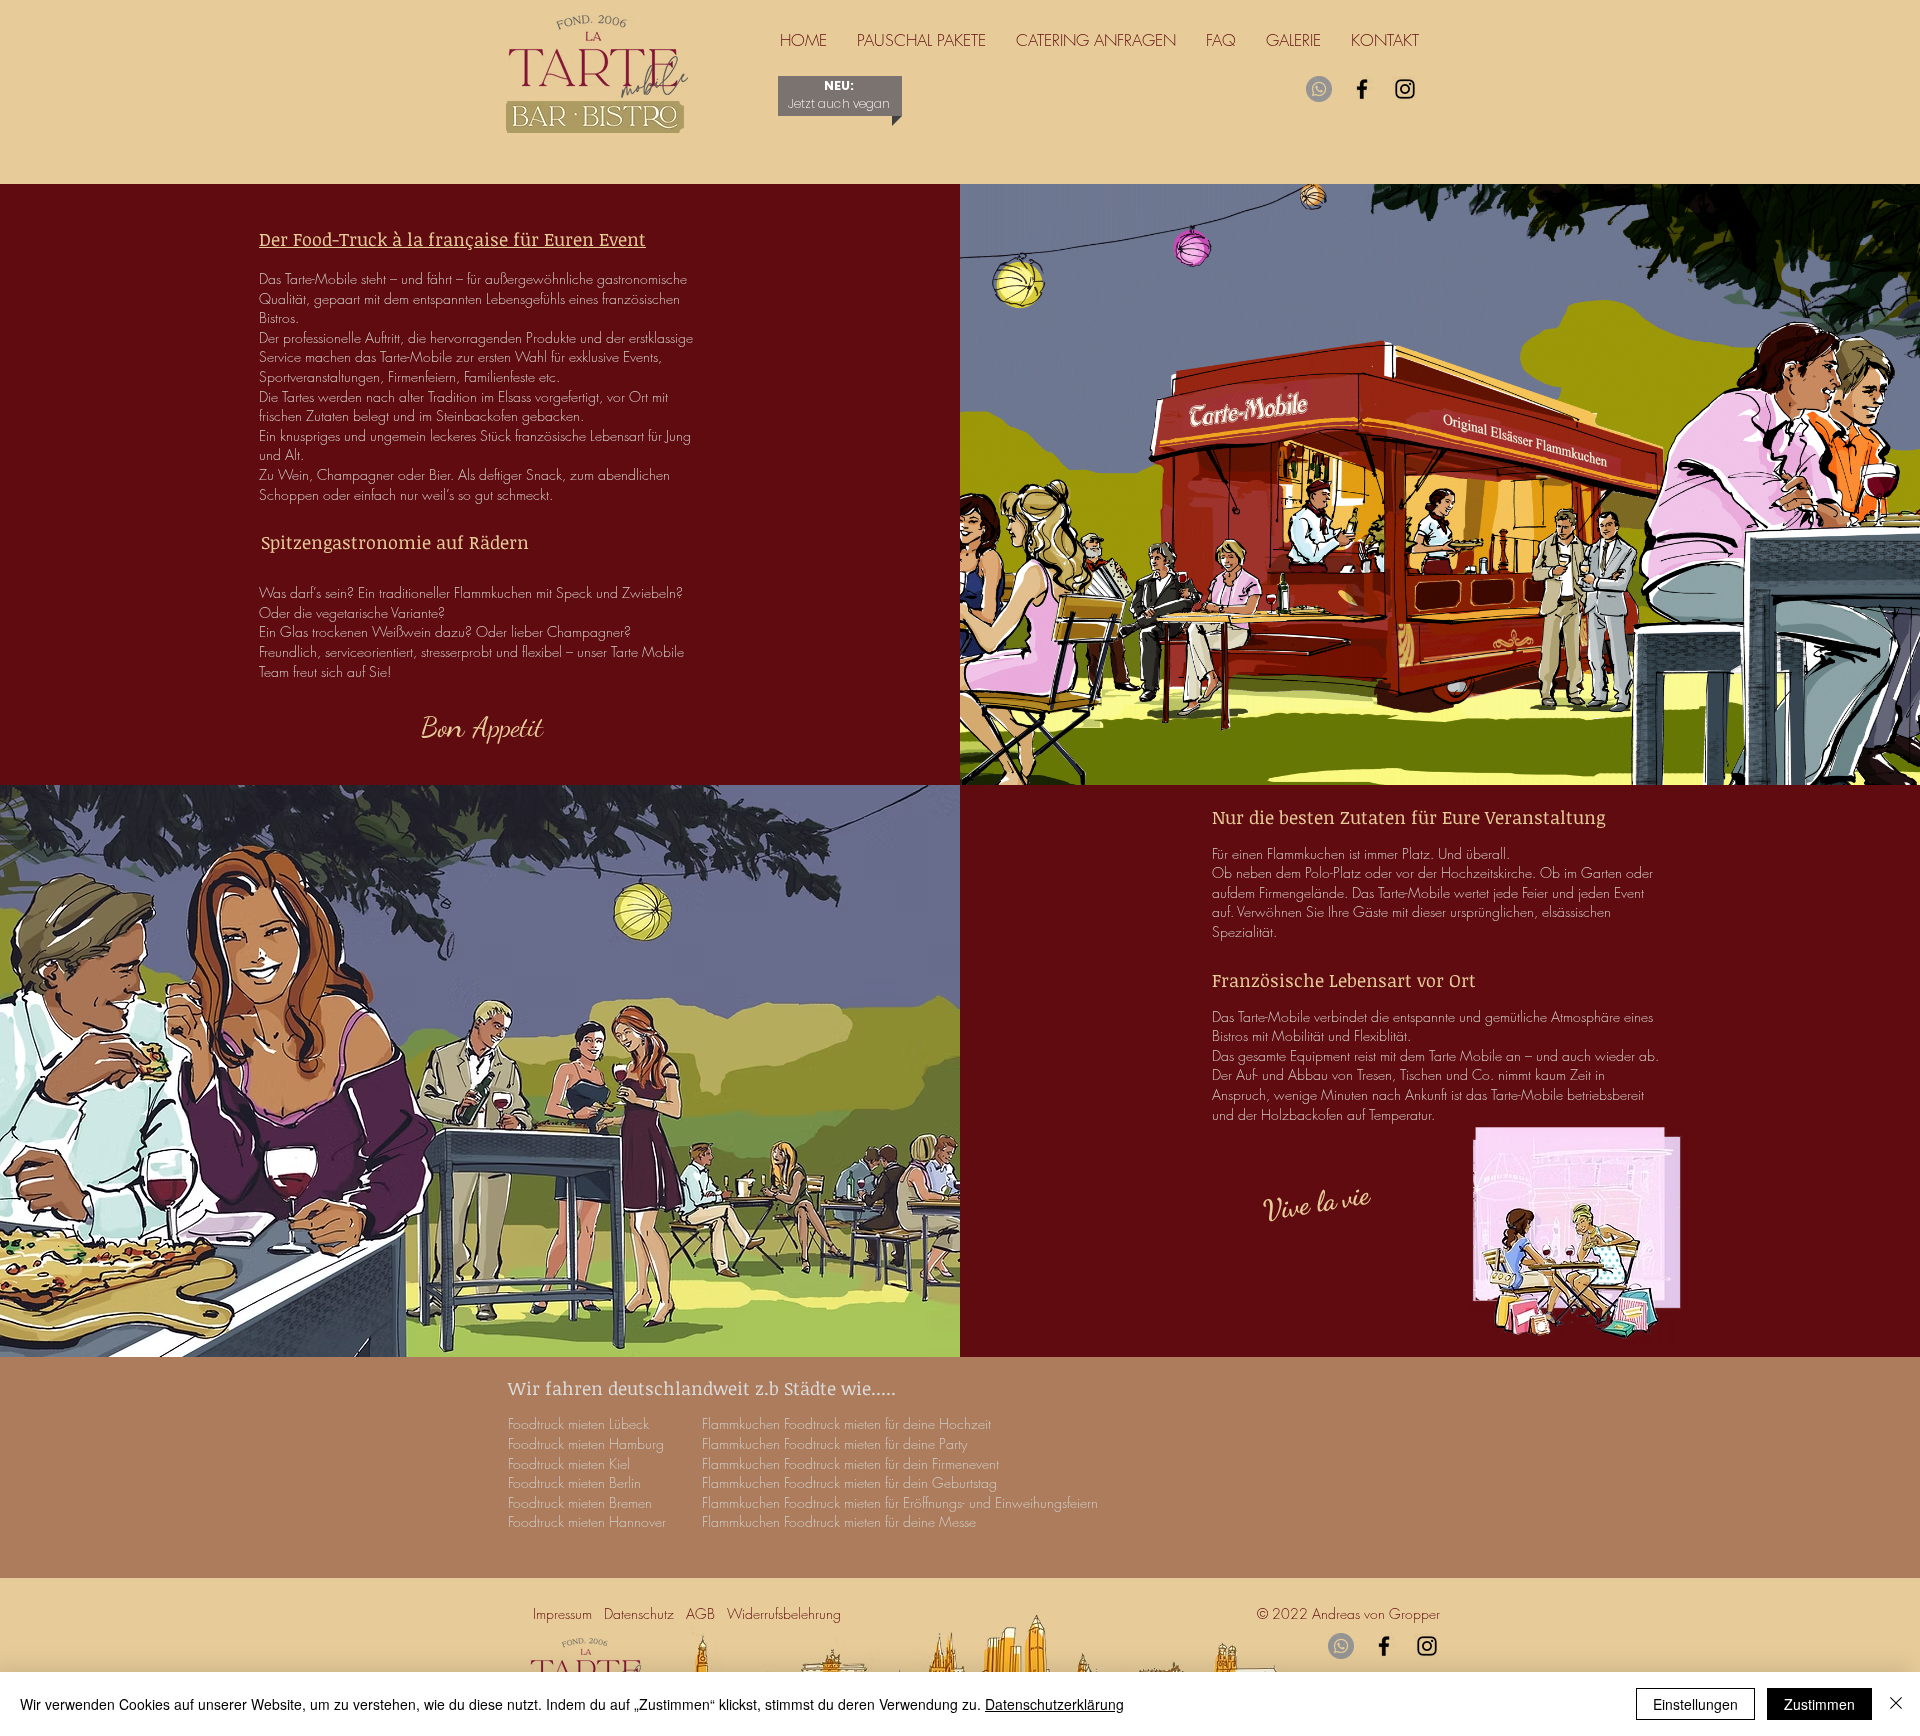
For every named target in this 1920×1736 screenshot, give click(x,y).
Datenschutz (645, 1613)
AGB (700, 1613)
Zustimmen (1819, 1704)
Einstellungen (1695, 1704)
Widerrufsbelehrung (788, 1613)
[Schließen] (1896, 1704)
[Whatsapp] (1319, 89)
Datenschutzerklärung (1054, 1704)
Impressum (566, 1613)
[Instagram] (1405, 89)
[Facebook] (1362, 89)
